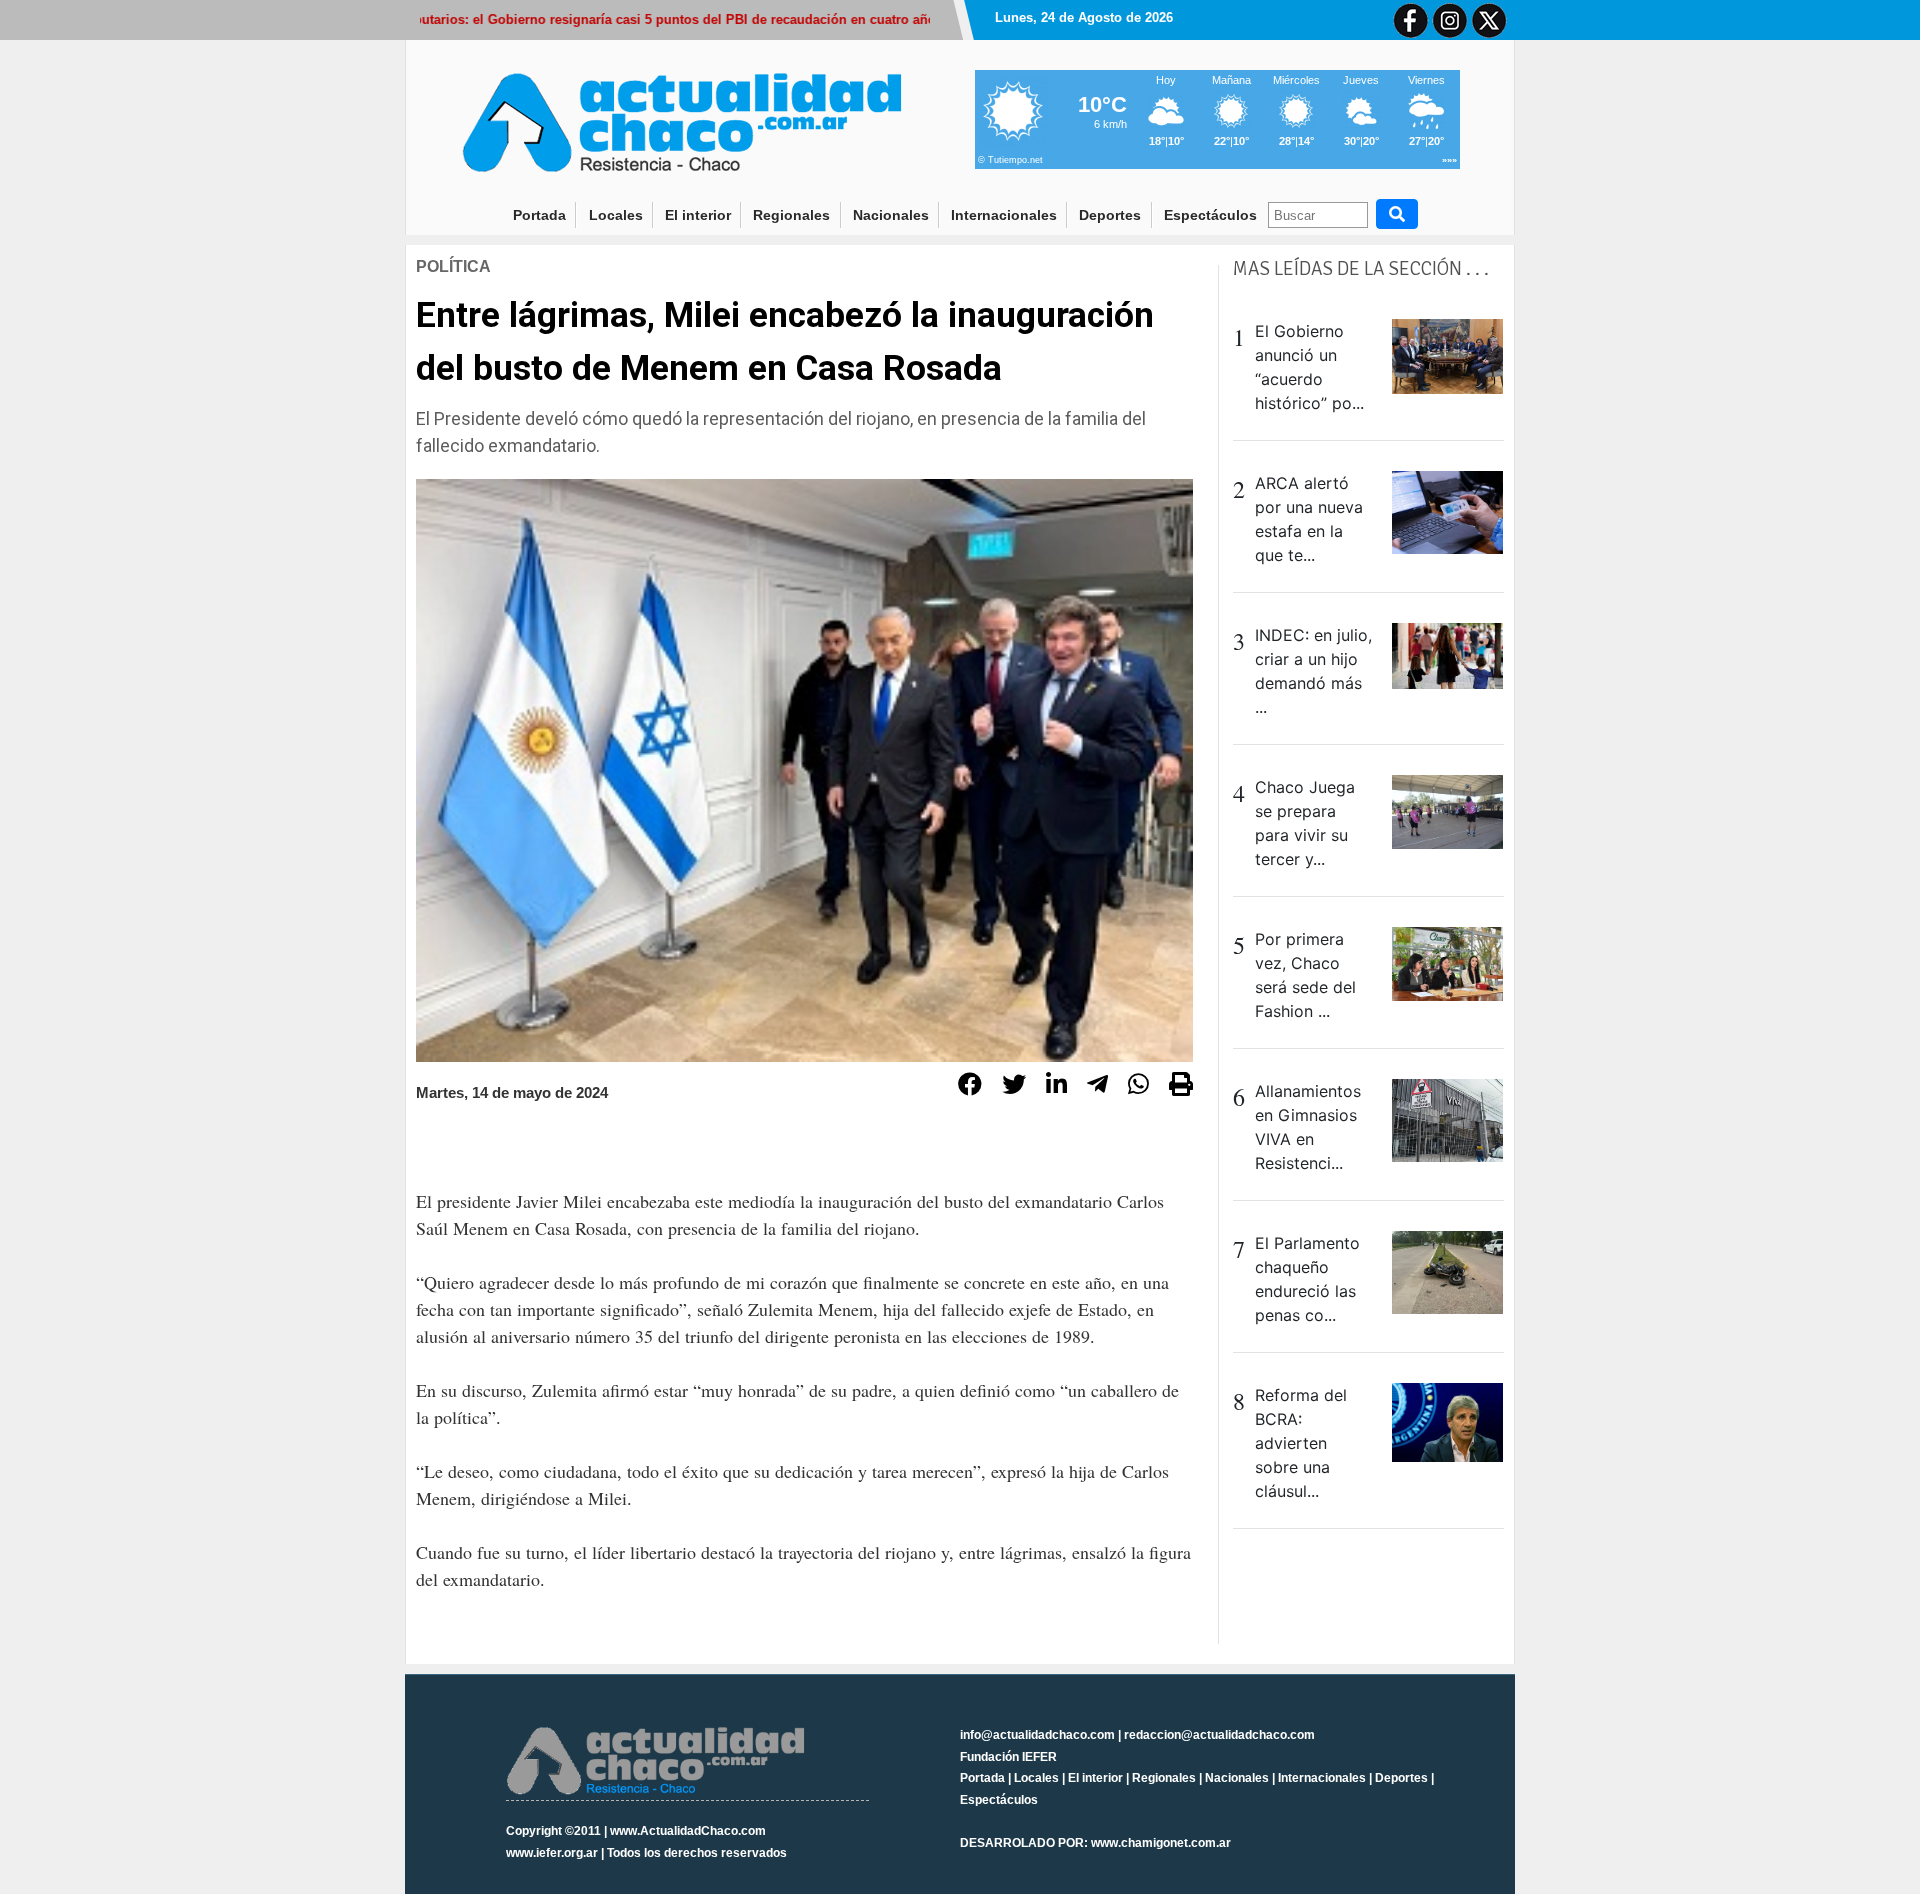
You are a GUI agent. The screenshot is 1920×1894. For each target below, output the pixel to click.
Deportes (1110, 215)
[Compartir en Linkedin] (1056, 1087)
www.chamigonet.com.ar (1161, 1843)
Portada (545, 214)
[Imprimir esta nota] (1181, 1087)
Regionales (791, 215)
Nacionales (891, 215)
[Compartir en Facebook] (970, 1087)
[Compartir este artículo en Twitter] (1014, 1087)
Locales (616, 215)
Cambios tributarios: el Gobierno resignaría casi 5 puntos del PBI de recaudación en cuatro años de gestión (630, 19)
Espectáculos (1210, 215)
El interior (698, 215)
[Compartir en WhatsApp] (1138, 1087)
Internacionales (1004, 215)
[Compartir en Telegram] (1097, 1087)
